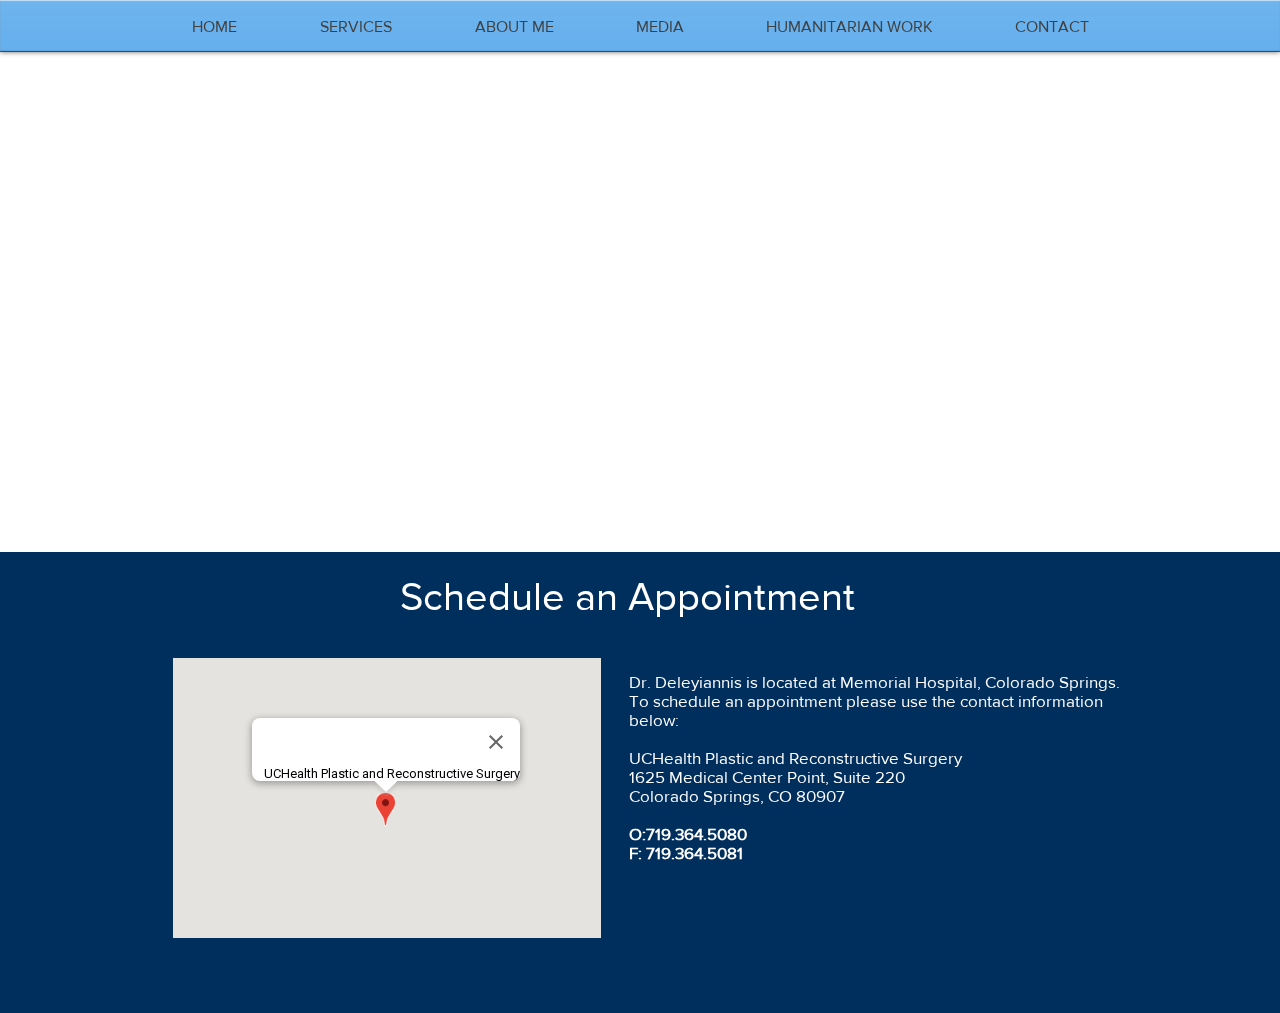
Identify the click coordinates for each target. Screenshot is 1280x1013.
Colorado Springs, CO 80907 (737, 795)
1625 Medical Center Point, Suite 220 (767, 776)
